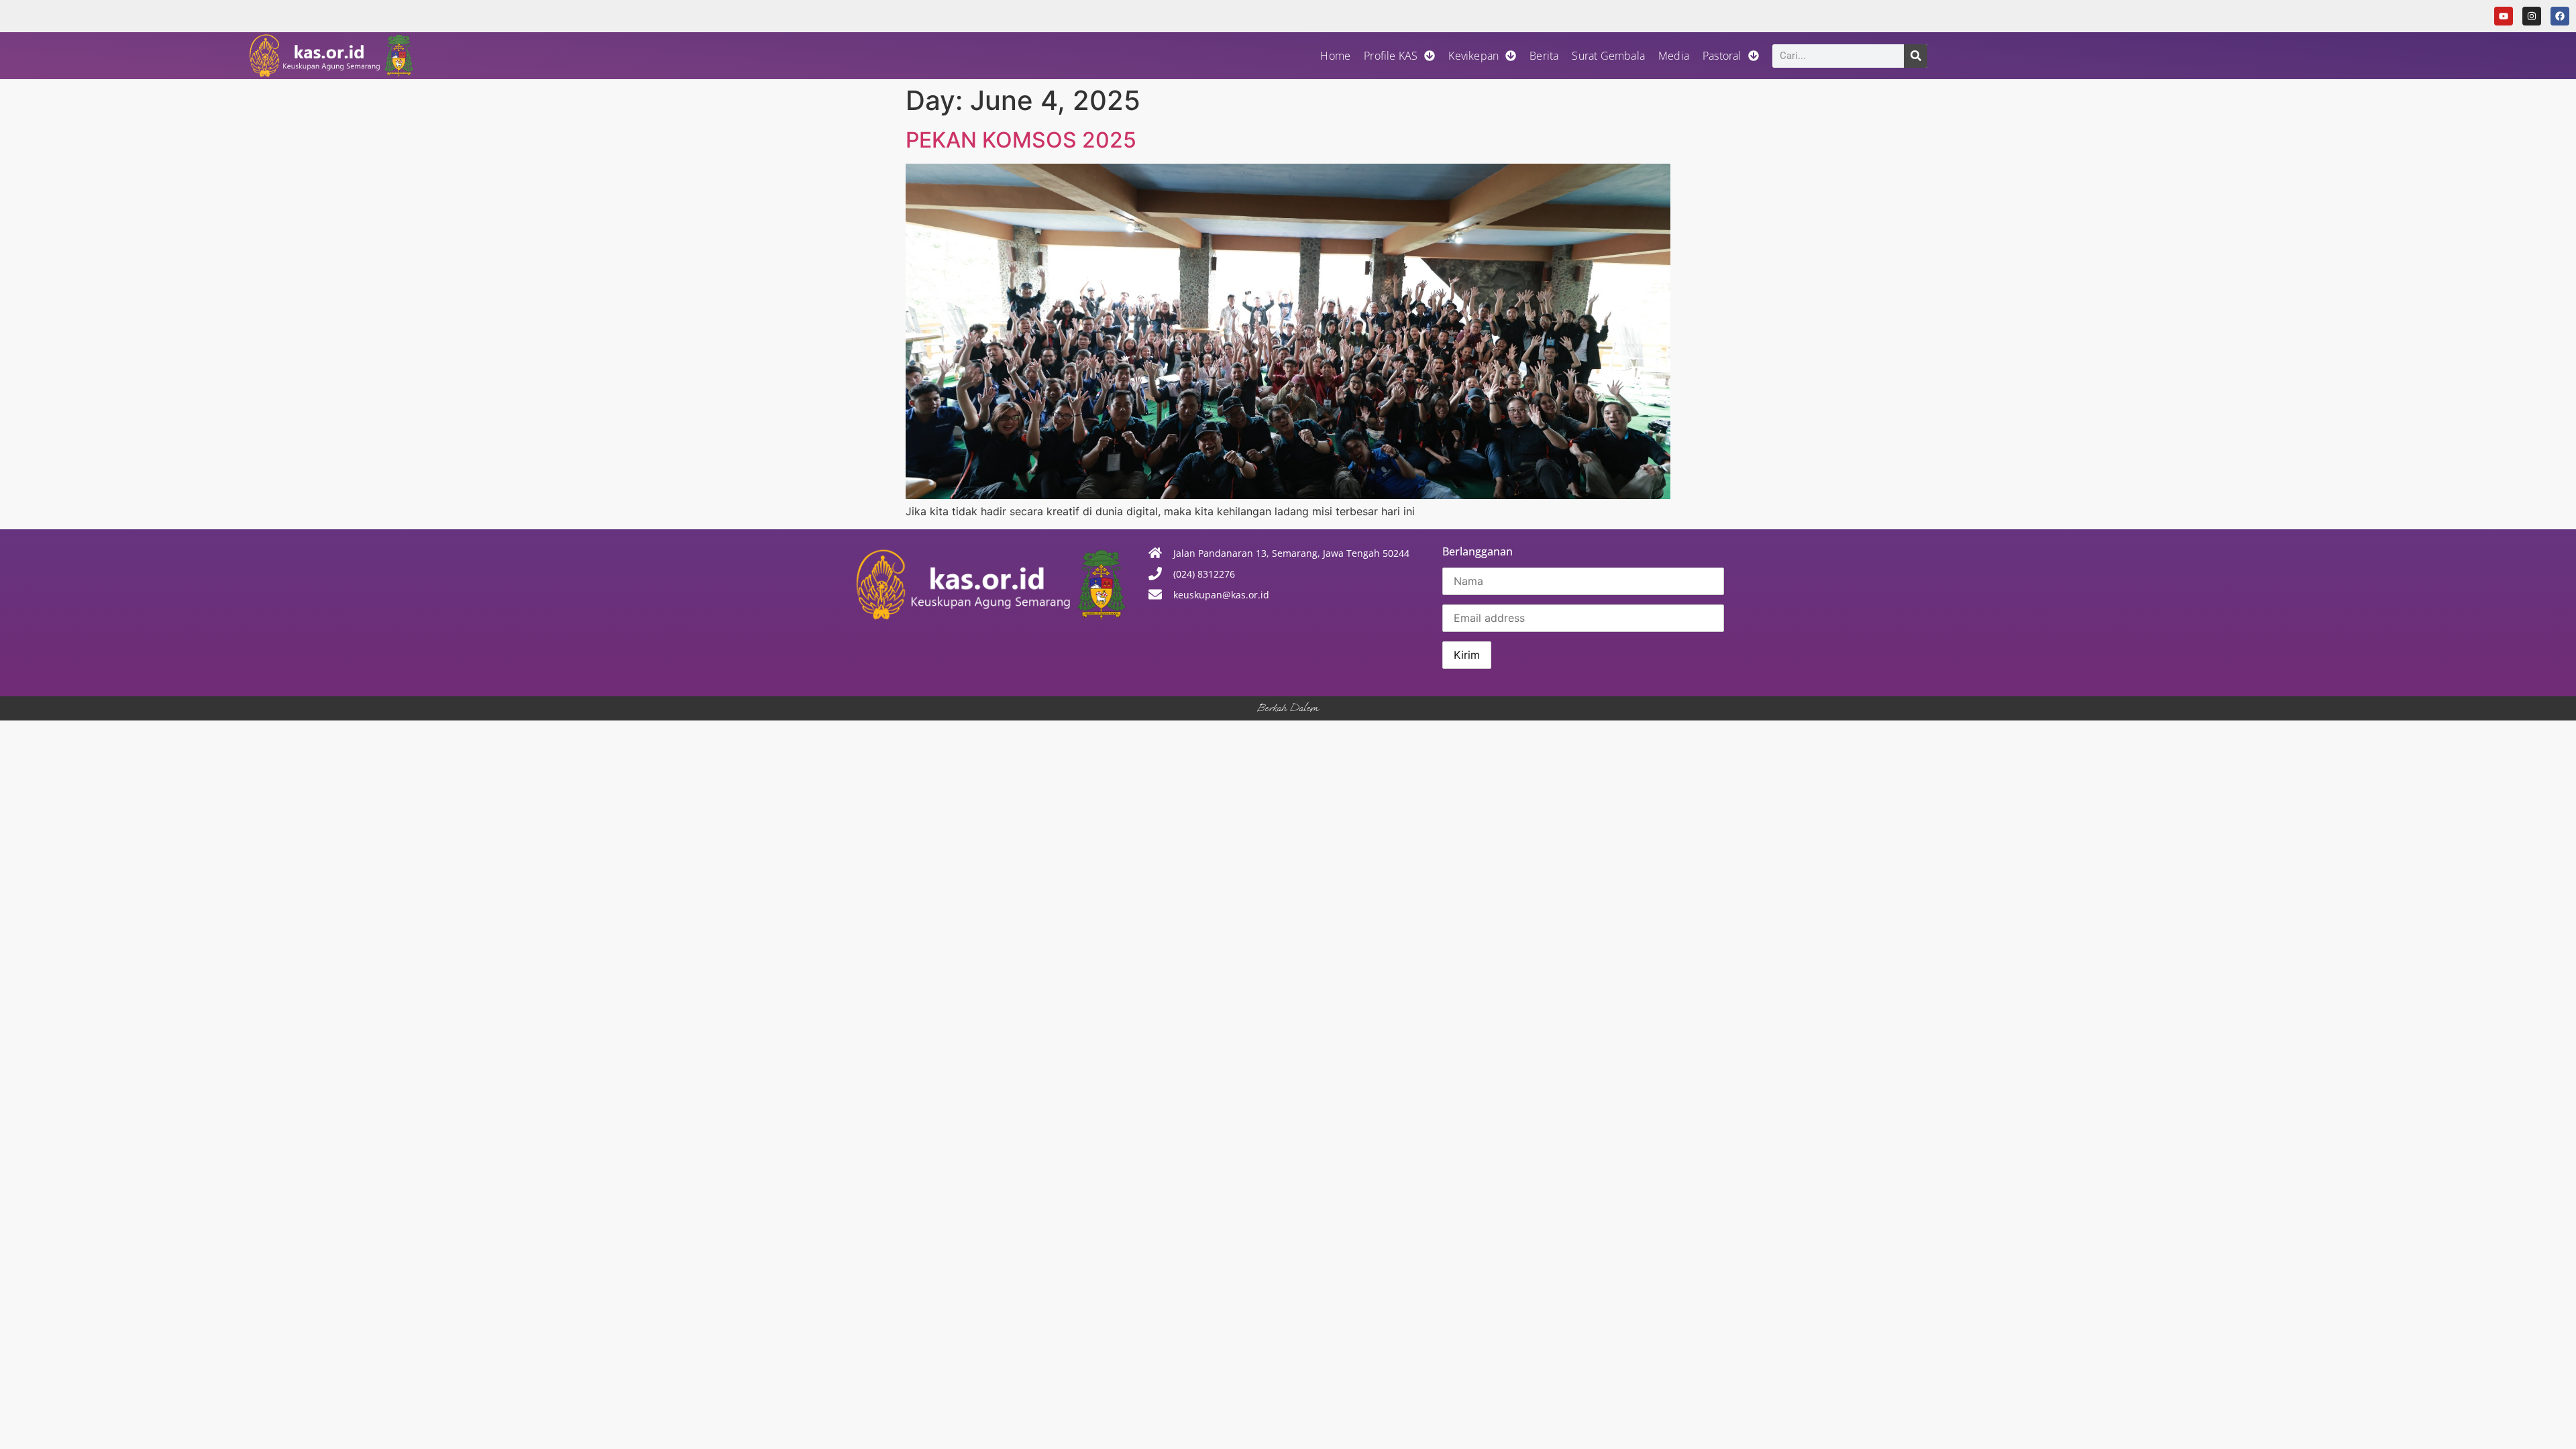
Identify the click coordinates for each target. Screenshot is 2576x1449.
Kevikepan (1473, 56)
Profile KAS (1391, 56)
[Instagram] (2532, 16)
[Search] (1916, 56)
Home (1335, 56)
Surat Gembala (1608, 56)
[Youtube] (2504, 16)
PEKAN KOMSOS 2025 (1021, 140)
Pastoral (1722, 56)
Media (1674, 56)
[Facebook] (2560, 16)
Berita (1544, 56)
